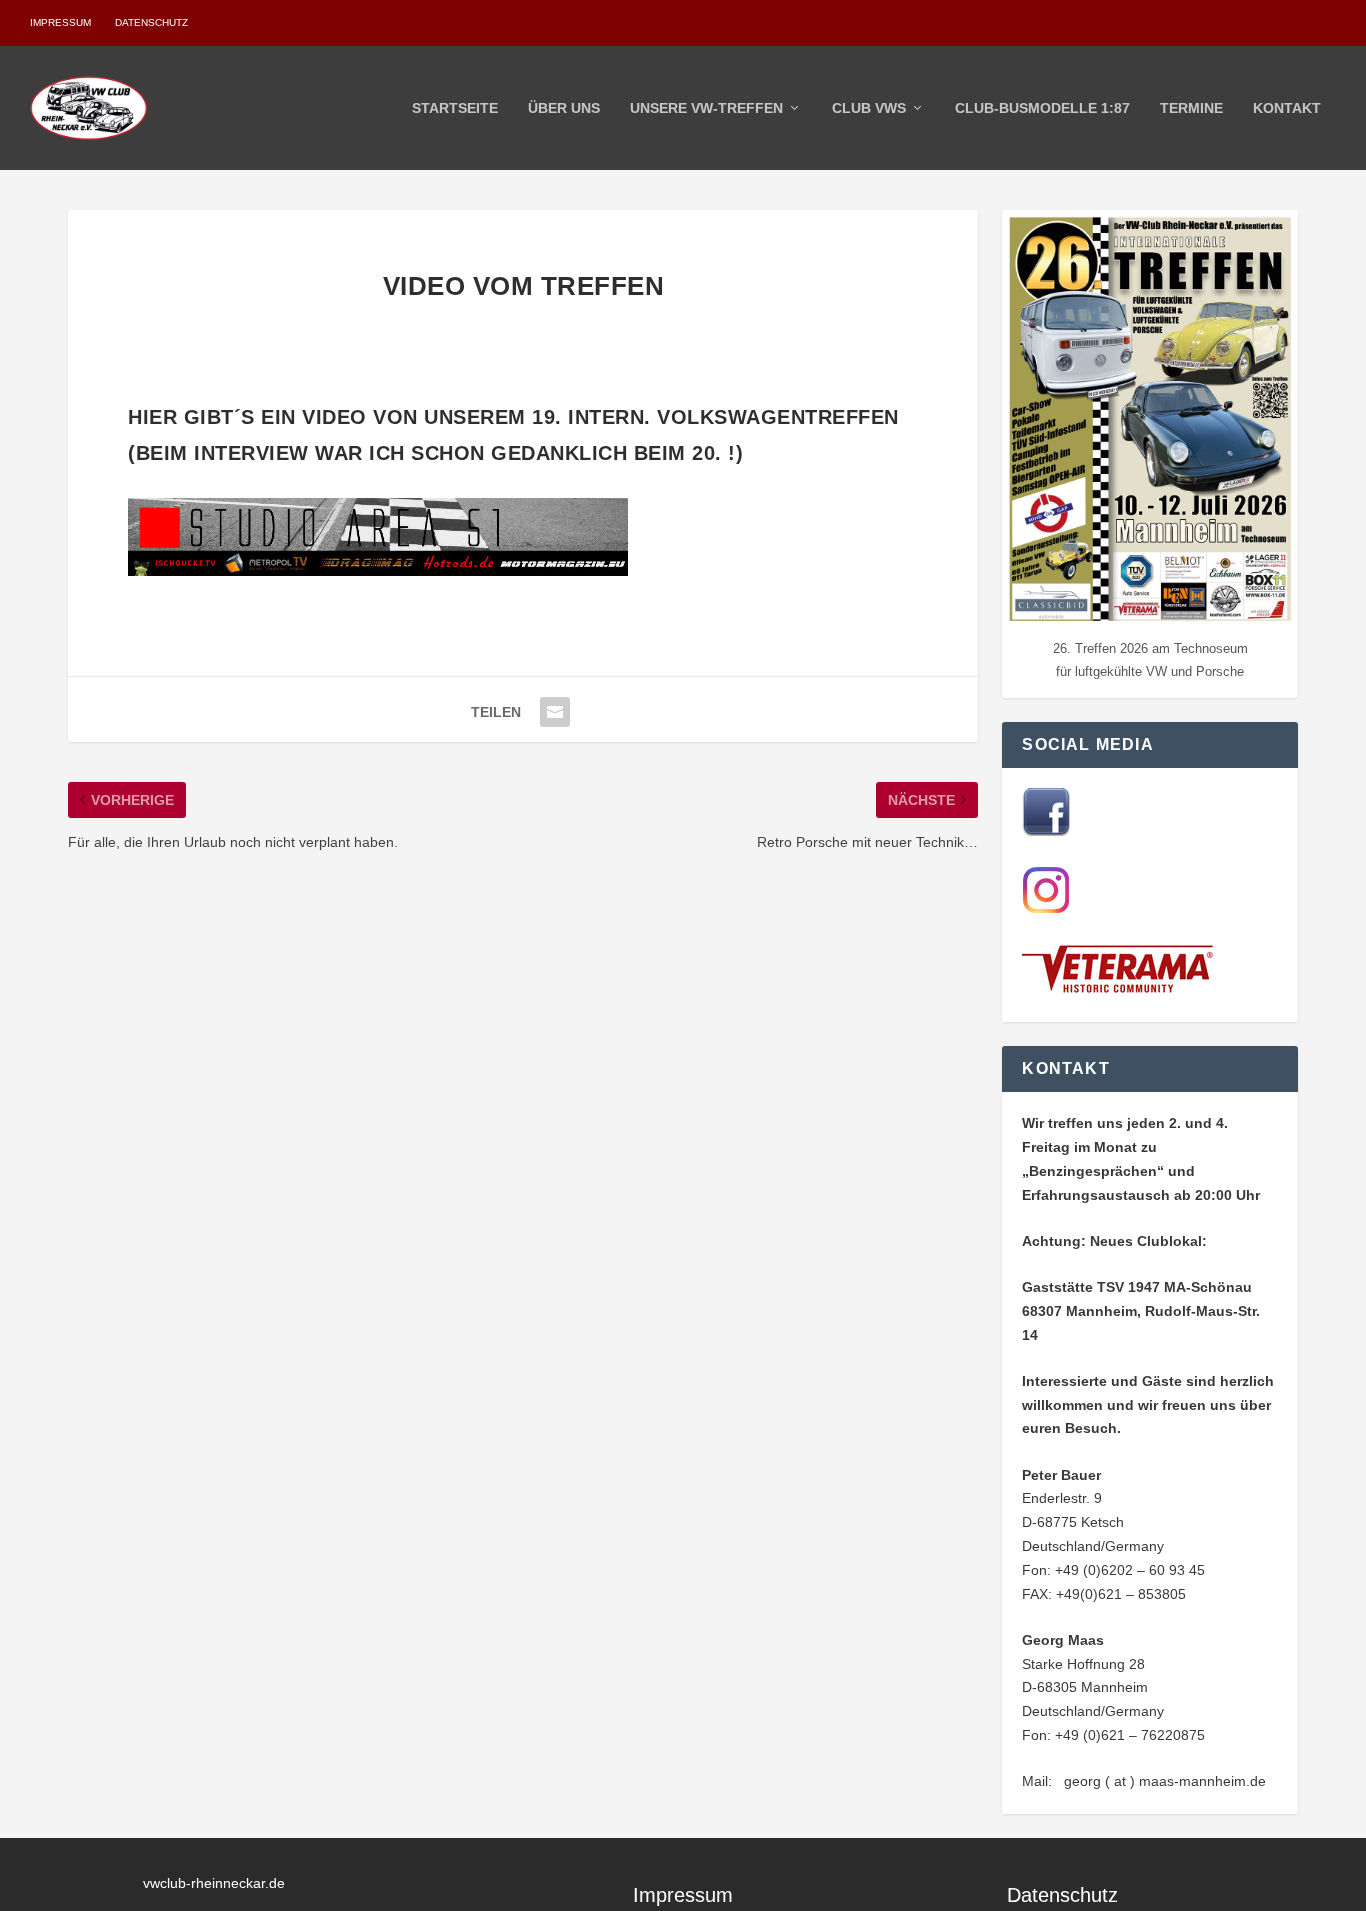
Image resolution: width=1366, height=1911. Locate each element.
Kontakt (1287, 108)
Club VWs (869, 108)
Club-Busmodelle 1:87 (1042, 108)
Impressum (60, 22)
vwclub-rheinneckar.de (214, 1883)
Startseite (455, 108)
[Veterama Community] (1122, 989)
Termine (1191, 108)
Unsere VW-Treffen (706, 108)
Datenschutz (151, 22)
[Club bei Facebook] (1046, 831)
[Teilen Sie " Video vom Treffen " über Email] (555, 712)
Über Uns (564, 108)
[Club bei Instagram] (1046, 909)
